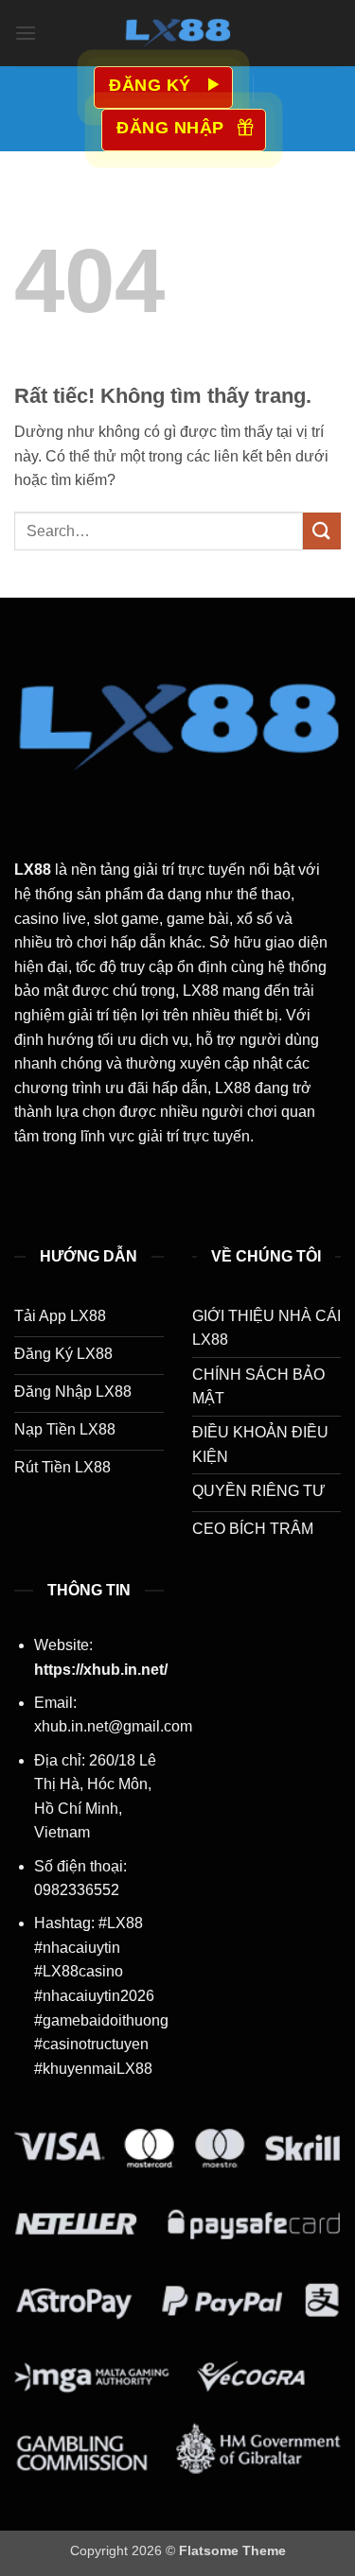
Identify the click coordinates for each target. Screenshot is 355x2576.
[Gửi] (322, 531)
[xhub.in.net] (178, 33)
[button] (26, 33)
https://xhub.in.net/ (101, 1670)
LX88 (33, 870)
